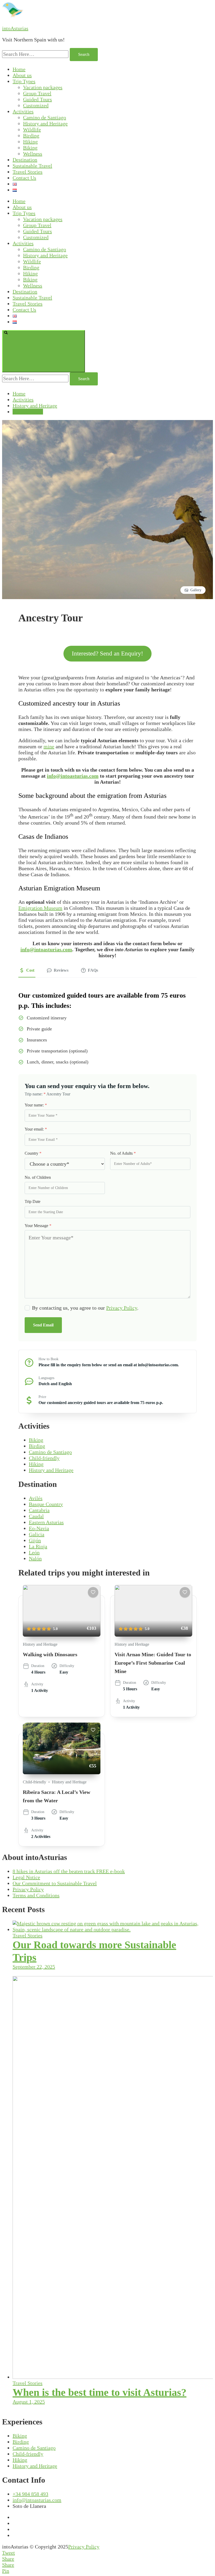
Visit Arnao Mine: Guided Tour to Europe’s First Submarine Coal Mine (153, 1663)
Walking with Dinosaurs (50, 1654)
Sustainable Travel (32, 166)
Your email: (36, 1129)
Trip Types (24, 81)
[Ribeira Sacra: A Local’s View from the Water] (62, 1748)
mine (49, 746)
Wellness (33, 154)
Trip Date (33, 1201)
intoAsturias (15, 28)
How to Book (49, 1359)
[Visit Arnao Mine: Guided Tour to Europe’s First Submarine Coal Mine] (153, 1611)
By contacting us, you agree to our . (85, 1308)
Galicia (37, 1534)
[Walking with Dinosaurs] (62, 1611)
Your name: (36, 1105)
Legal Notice (26, 1877)
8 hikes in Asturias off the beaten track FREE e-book (69, 1871)
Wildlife (32, 130)
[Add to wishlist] (93, 1592)
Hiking (30, 142)
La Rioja (38, 1546)
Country (33, 1153)
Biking (30, 148)
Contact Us (24, 178)
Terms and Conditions (36, 1895)
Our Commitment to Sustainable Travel (55, 1883)
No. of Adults (123, 1153)
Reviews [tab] (61, 970)
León (34, 1552)
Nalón (35, 1558)
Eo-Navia (39, 1528)
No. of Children (38, 1177)
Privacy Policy (122, 1308)
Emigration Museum (40, 908)
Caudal (36, 1516)
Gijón (35, 1540)
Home (19, 69)
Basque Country (46, 1504)
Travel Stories (28, 172)
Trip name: (35, 1094)
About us (22, 75)
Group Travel (37, 93)
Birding (31, 136)
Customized (36, 105)
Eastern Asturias (46, 1522)
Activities (23, 111)
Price (42, 1397)
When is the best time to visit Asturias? (100, 2392)
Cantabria (39, 1510)
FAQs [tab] (93, 970)
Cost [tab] (30, 970)
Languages (46, 1378)
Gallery (196, 590)
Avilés (36, 1498)
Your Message (38, 1226)
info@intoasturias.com (73, 776)
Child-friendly (44, 1458)
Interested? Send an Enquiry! (107, 654)
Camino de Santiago (45, 117)
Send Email (43, 1325)
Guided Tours (37, 99)
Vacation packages (43, 87)
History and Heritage (45, 123)
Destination (25, 160)
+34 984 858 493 (30, 2494)
